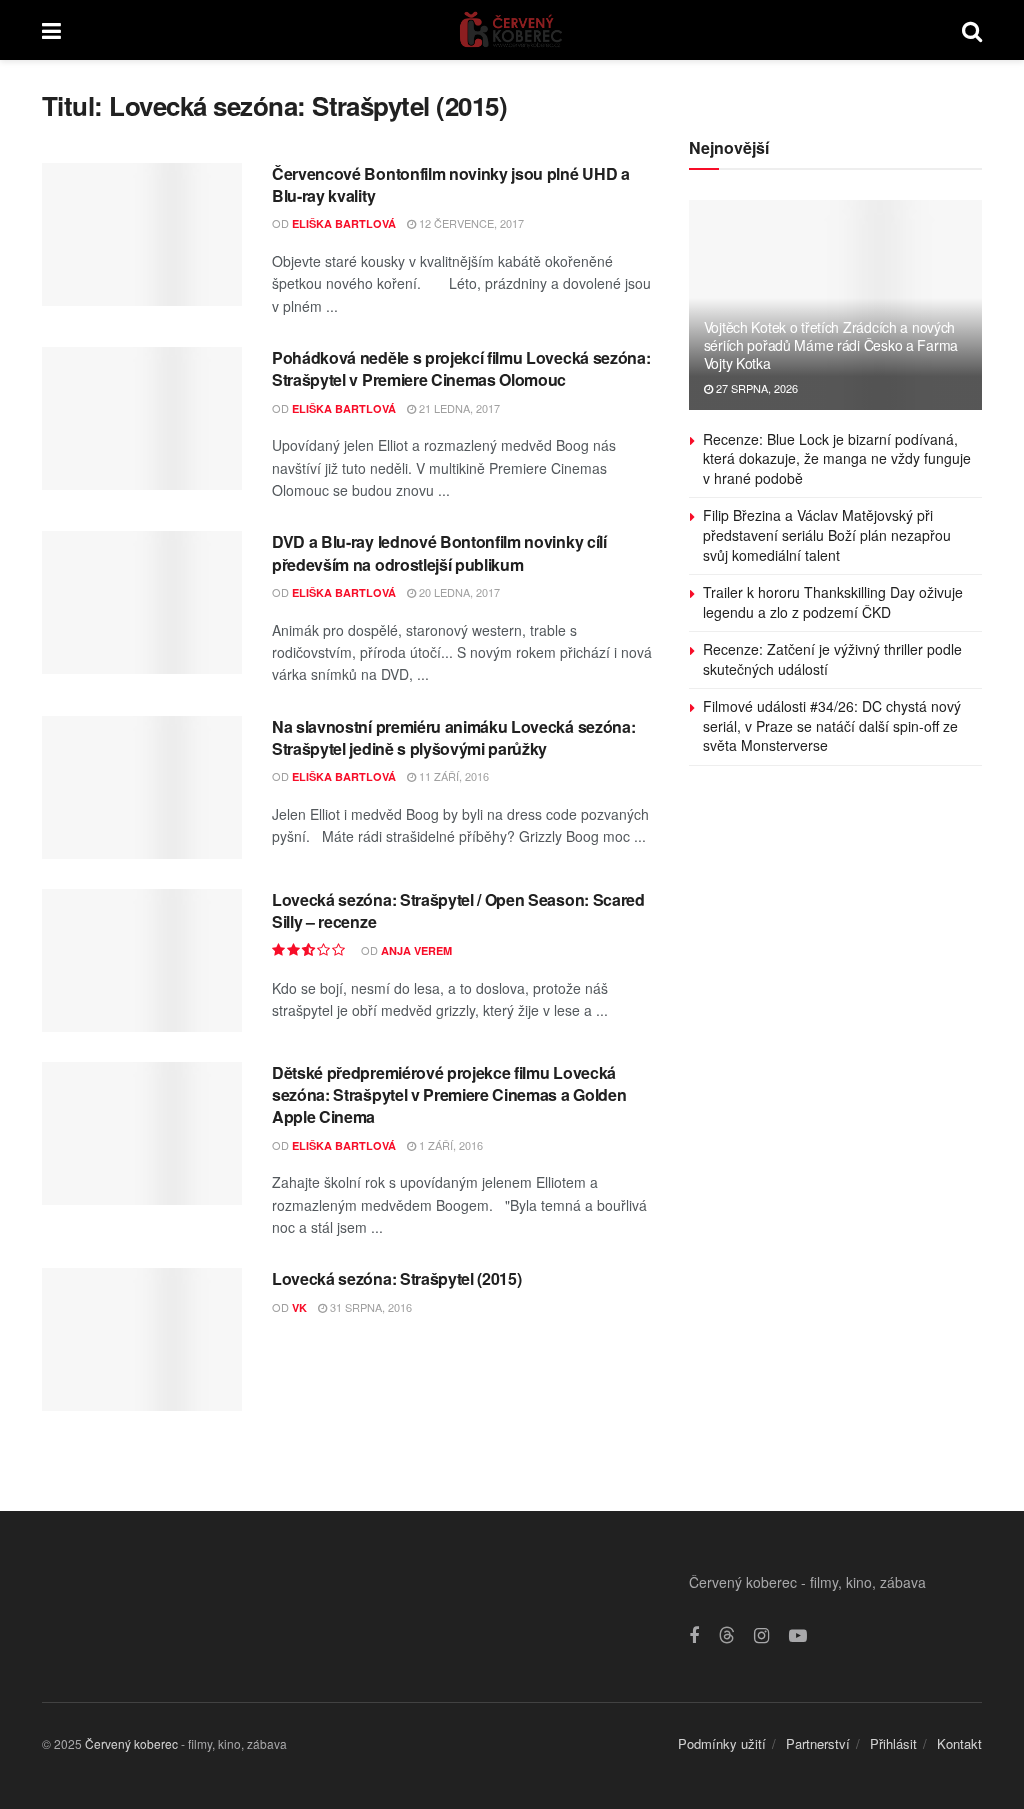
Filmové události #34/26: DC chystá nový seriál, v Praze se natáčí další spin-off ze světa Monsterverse (832, 725)
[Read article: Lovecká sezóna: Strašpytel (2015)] (142, 1339)
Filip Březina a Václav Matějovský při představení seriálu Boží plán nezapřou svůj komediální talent (827, 534)
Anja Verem (416, 950)
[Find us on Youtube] (798, 1636)
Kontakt (959, 1743)
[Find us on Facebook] (694, 1636)
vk (299, 1307)
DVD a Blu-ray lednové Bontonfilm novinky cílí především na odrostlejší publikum (439, 552)
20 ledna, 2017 (458, 592)
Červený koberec (131, 1743)
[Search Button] (972, 30)
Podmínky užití (722, 1743)
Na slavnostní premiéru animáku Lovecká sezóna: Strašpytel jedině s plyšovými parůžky (453, 737)
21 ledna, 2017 (458, 408)
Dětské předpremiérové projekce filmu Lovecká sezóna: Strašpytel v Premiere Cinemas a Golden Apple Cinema (449, 1095)
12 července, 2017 (470, 223)
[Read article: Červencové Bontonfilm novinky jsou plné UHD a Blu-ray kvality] (142, 234)
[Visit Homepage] (511, 30)
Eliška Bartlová (344, 223)
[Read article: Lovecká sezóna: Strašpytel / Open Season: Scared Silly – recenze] (142, 960)
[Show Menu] (51, 30)
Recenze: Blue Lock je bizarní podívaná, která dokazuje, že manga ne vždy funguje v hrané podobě (837, 458)
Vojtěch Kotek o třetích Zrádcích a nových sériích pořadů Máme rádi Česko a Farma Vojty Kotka (831, 345)
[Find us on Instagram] (761, 1636)
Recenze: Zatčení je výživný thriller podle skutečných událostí (832, 659)
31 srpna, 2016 (369, 1307)
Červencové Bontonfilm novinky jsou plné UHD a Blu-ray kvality (451, 184)
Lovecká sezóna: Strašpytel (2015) (396, 1278)
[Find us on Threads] (727, 1635)
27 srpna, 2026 (755, 388)
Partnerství (818, 1743)
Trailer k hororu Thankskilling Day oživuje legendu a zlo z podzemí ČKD (833, 602)
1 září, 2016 (449, 1145)
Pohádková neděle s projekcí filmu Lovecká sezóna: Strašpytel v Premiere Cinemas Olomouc (461, 368)
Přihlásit (893, 1743)
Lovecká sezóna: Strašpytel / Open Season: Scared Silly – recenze (458, 910)
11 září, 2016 (452, 776)
